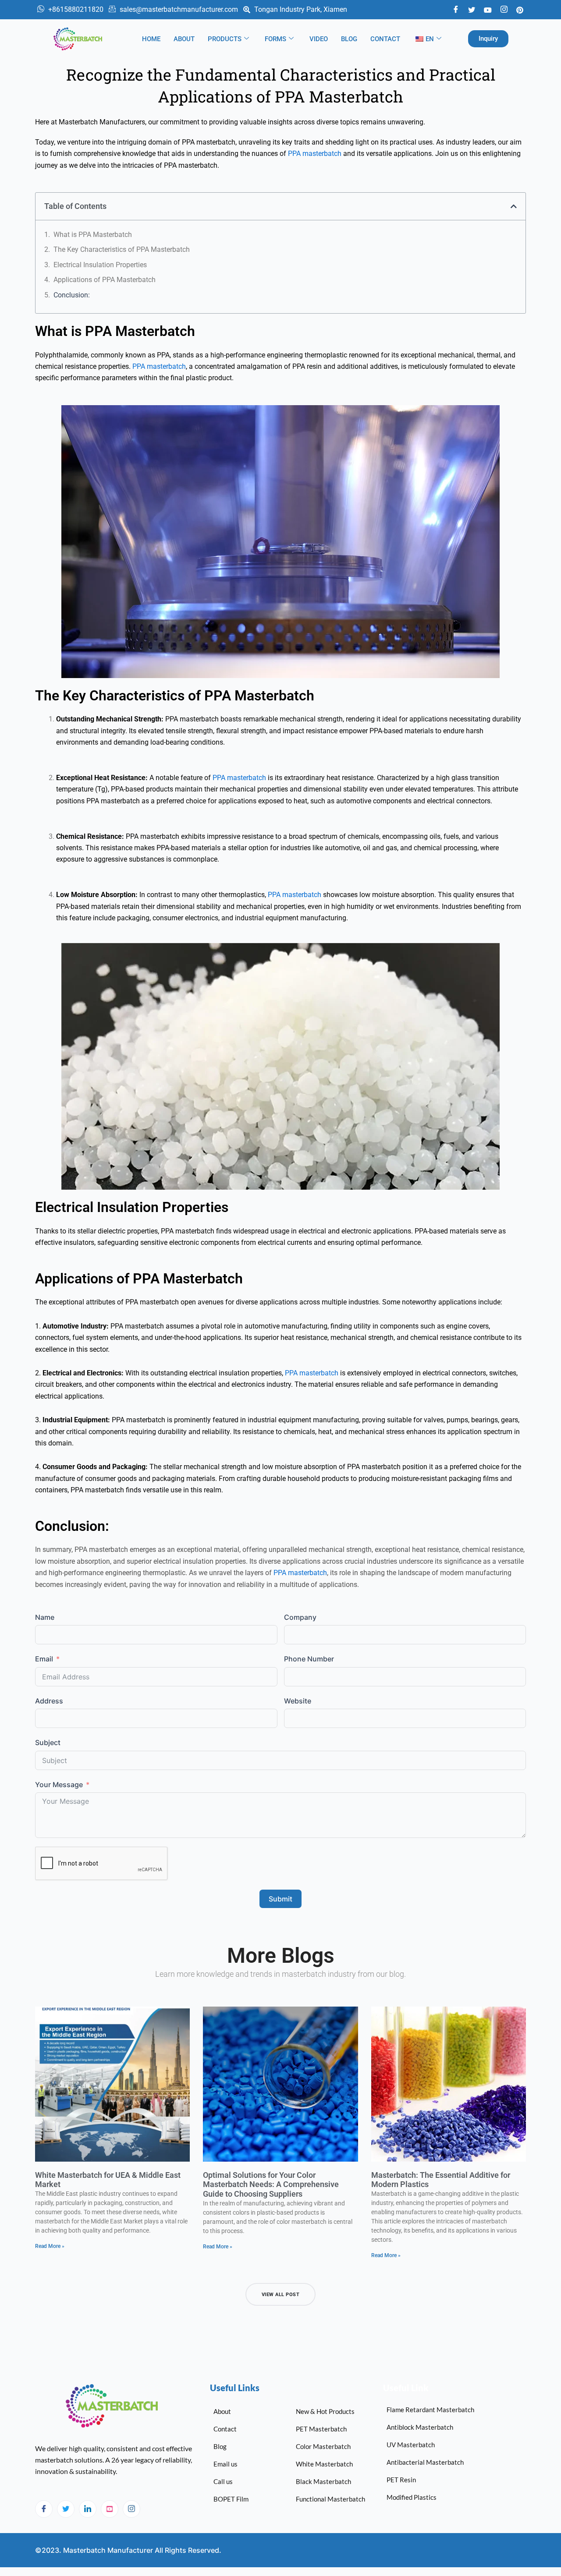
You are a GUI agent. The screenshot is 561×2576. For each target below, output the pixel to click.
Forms (275, 39)
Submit (280, 1899)
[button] (514, 206)
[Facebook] (456, 10)
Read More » (50, 2246)
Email (44, 1659)
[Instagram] (131, 2509)
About (184, 39)
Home (151, 39)
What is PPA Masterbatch (93, 235)
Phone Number (309, 1659)
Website (298, 1701)
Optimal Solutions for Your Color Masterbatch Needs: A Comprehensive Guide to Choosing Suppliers (271, 2184)
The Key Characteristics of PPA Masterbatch (122, 249)
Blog (349, 39)
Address (49, 1701)
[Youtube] (488, 9)
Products (225, 39)
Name (45, 1617)
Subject (48, 1742)
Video (319, 39)
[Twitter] (472, 9)
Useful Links (235, 2388)
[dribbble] (110, 2509)
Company (300, 1617)
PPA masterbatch (315, 154)
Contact (385, 39)
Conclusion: (72, 295)
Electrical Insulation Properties (100, 265)
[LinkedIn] (88, 2509)
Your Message (59, 1784)
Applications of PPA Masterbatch (105, 280)
